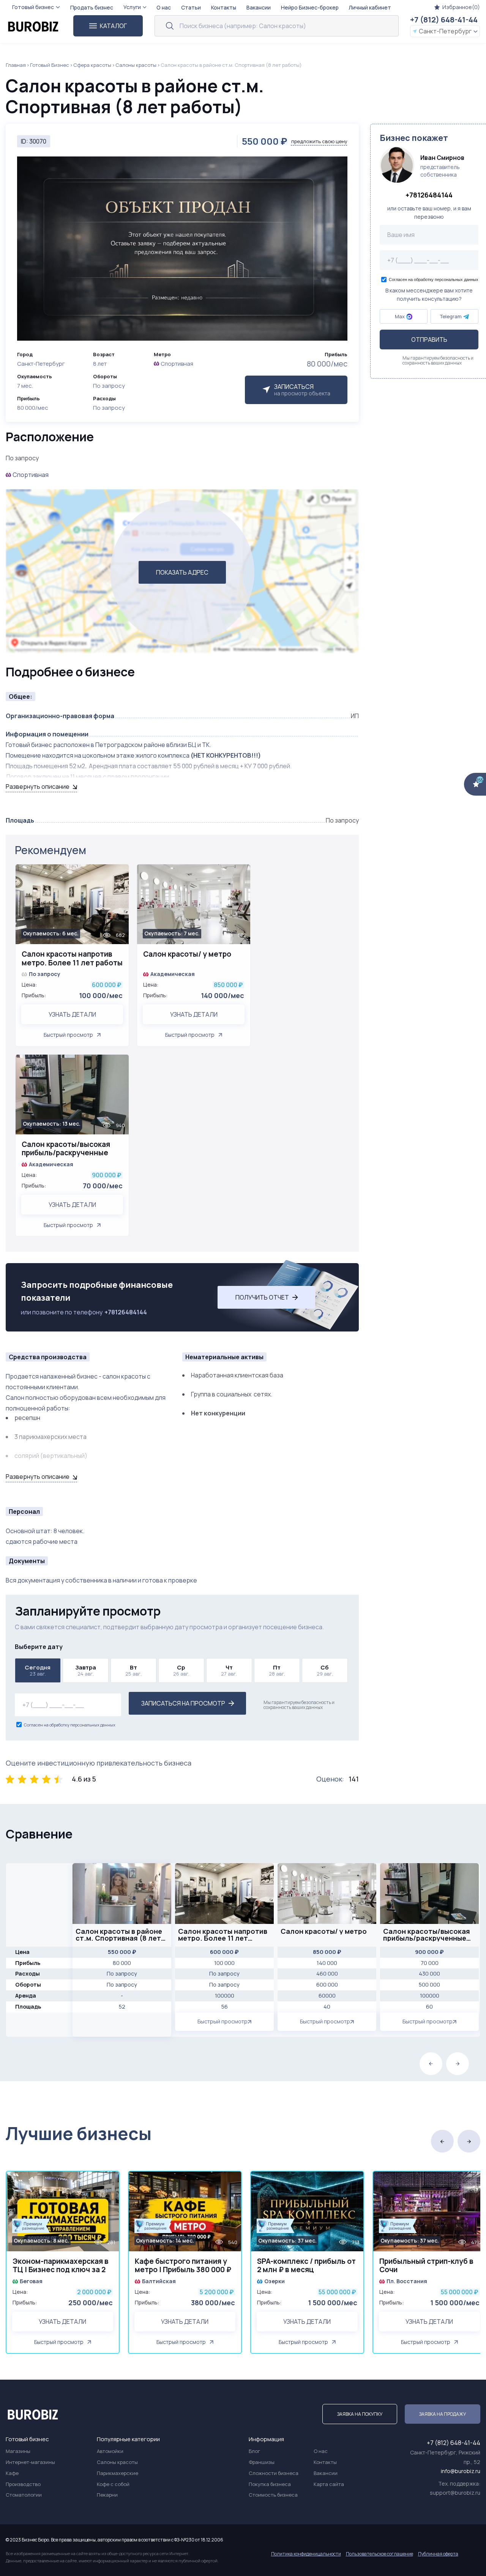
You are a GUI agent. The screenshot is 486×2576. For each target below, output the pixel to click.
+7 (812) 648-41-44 (444, 20)
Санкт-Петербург (445, 31)
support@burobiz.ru (455, 2493)
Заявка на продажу (443, 2414)
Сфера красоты (92, 65)
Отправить (429, 340)
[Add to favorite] (119, 875)
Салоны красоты (136, 65)
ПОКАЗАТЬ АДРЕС (182, 572)
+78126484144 (126, 1312)
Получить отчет (262, 1297)
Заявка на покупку (360, 2414)
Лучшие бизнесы (79, 2133)
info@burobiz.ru (461, 2471)
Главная (16, 65)
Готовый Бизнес (50, 65)
